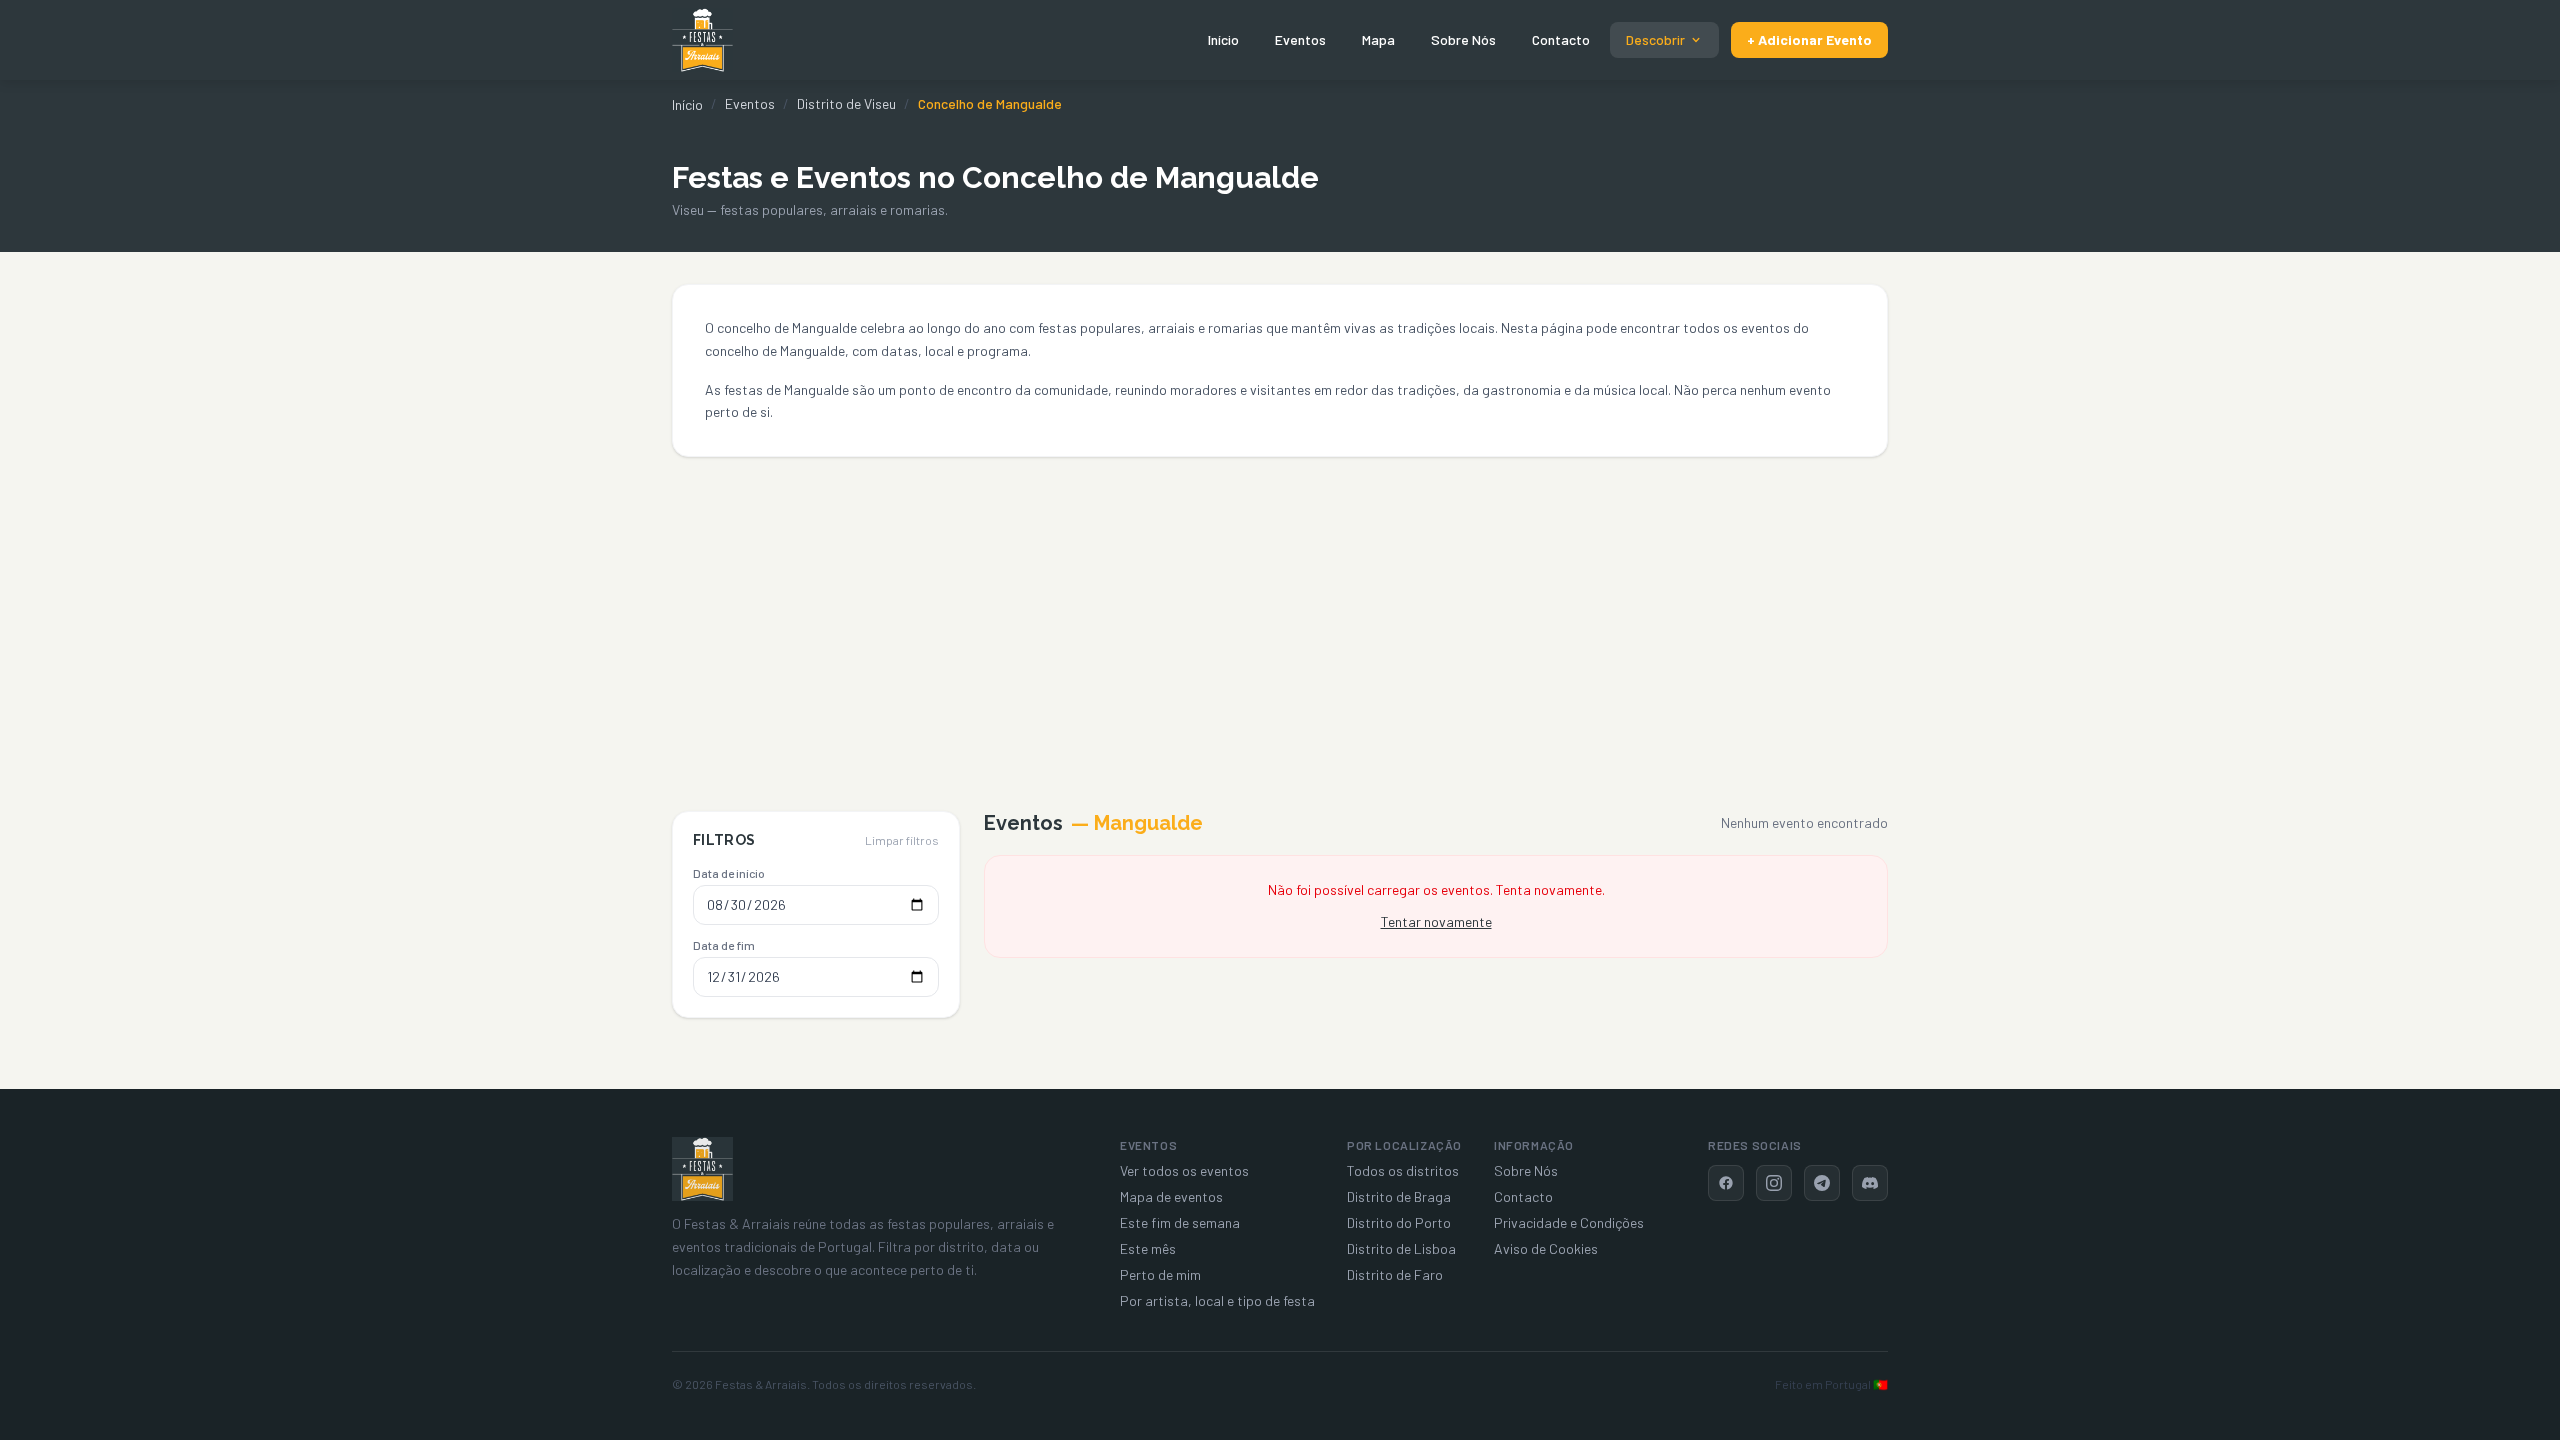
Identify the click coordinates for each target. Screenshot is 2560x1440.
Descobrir (1655, 39)
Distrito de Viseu (846, 103)
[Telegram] (1822, 1183)
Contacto (1561, 39)
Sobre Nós (1463, 39)
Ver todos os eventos (1184, 1170)
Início (1223, 39)
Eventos (1300, 39)
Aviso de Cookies (1546, 1248)
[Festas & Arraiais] (702, 1169)
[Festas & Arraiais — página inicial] (702, 40)
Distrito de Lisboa (1401, 1248)
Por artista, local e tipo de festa (1217, 1300)
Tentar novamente (1436, 921)
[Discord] (1870, 1183)
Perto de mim (1160, 1274)
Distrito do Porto (1399, 1222)
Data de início (729, 873)
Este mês (1148, 1248)
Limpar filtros (902, 840)
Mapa (1378, 39)
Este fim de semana (1180, 1222)
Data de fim (724, 945)
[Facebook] (1726, 1183)
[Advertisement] (1280, 607)
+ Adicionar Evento (1809, 39)
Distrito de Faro (1395, 1274)
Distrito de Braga (1399, 1196)
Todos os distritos (1403, 1170)
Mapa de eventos (1171, 1196)
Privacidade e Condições (1569, 1222)
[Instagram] (1774, 1183)
